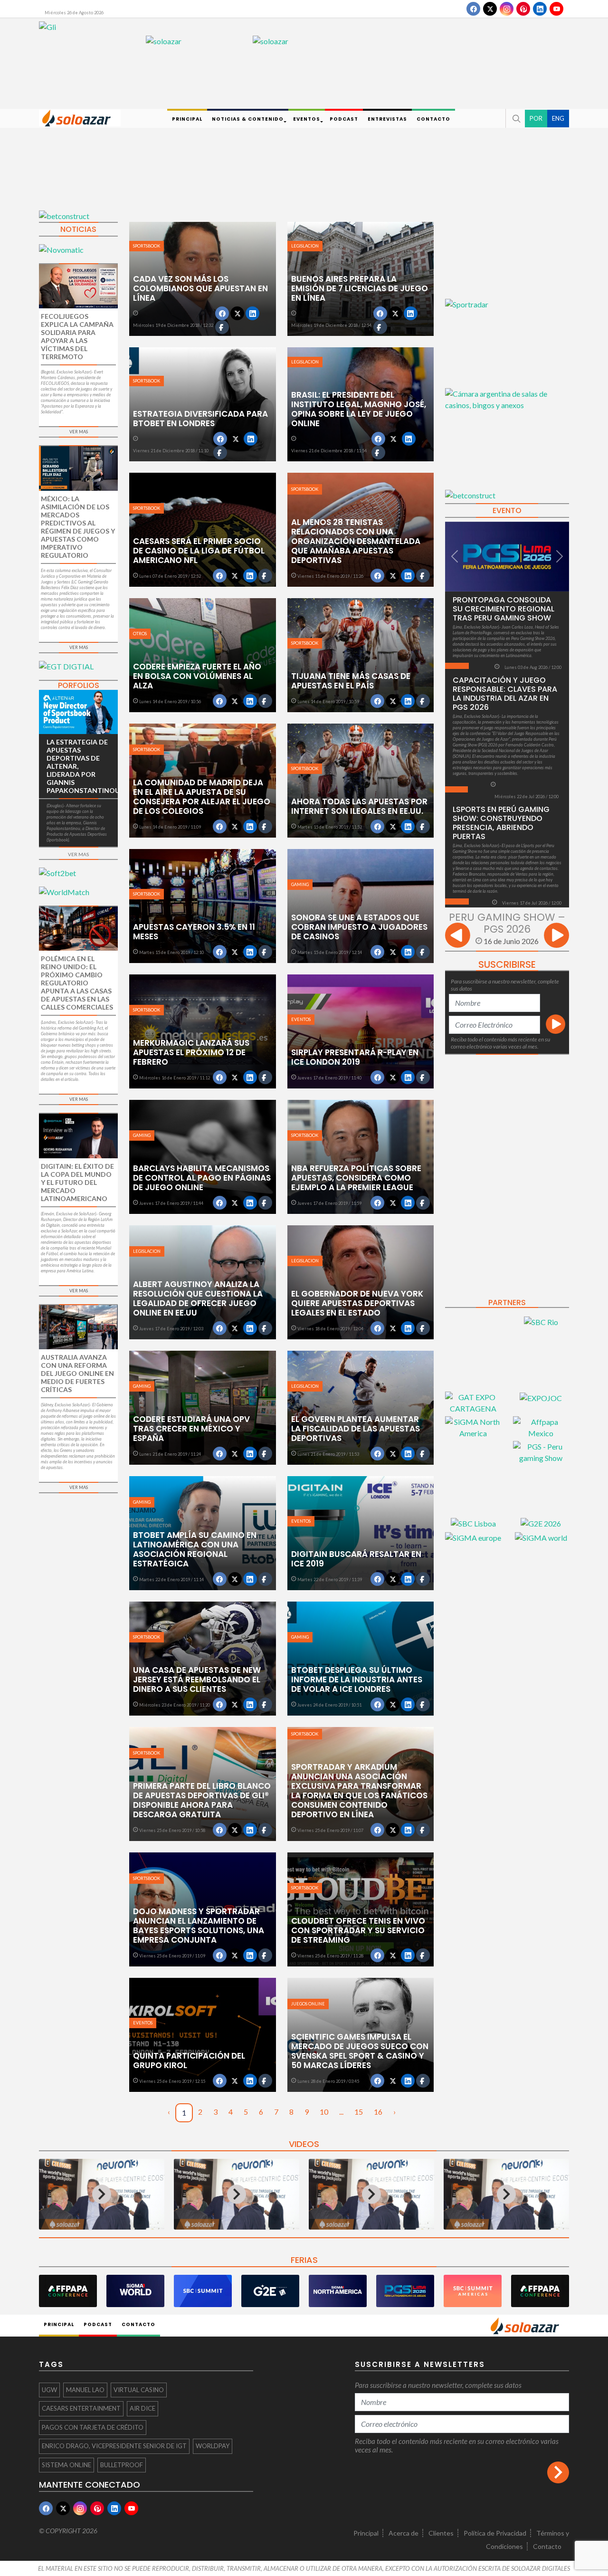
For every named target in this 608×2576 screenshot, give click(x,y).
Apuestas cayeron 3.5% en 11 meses (194, 932)
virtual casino (139, 2390)
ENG (558, 118)
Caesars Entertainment (81, 2408)
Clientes (441, 2533)
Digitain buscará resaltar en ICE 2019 (356, 1559)
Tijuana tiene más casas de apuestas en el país (351, 681)
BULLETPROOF (122, 2465)
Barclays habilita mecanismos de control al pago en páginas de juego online (202, 1178)
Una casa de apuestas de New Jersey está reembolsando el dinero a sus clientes (197, 1679)
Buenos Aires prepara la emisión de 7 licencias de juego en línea (360, 288)
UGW (49, 2390)
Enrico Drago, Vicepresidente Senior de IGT (114, 2446)
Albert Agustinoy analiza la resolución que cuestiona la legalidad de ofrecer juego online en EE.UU (198, 1298)
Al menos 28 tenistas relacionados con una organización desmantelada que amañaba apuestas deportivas (356, 541)
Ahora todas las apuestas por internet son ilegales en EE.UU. (359, 806)
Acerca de (404, 2533)
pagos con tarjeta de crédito (93, 2427)
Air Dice (142, 2408)
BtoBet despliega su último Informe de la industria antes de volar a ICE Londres (357, 1679)
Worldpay (213, 2446)
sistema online (66, 2465)
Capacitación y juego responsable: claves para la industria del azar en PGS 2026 (505, 694)
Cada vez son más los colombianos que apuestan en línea (200, 288)
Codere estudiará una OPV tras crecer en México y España (191, 1429)
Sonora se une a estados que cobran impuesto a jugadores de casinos (359, 927)
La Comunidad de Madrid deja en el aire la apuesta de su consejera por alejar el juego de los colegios (202, 797)
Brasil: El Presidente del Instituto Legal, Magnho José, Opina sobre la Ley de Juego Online (359, 409)
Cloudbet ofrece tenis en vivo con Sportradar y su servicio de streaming (358, 1930)
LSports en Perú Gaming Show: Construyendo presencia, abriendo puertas (501, 823)
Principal (366, 2533)
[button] (515, 118)
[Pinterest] (523, 9)
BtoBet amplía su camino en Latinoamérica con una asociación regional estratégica (195, 1549)
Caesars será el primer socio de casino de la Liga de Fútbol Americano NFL (199, 551)
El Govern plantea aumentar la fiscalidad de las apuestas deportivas (356, 1429)
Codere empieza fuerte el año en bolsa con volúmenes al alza (197, 676)
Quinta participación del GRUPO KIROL (189, 2061)
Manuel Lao (85, 2390)
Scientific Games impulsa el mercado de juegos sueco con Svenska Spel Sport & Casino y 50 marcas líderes (360, 2051)
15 (359, 2112)
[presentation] (458, 937)
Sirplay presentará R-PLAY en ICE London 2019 (355, 1057)
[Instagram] (507, 9)
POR (536, 118)
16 (378, 2112)
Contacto (547, 2546)
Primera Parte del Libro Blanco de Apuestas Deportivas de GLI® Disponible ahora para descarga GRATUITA (202, 1800)
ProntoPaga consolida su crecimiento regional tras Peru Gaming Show (503, 609)
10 (324, 2112)
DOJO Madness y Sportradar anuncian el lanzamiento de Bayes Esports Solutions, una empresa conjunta (199, 1926)
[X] (490, 9)
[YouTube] (556, 9)
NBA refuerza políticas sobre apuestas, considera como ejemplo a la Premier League (356, 1178)
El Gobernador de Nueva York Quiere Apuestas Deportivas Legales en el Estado (357, 1303)
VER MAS (79, 432)
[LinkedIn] (540, 9)
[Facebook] (473, 9)
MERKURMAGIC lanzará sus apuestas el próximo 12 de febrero (191, 1052)
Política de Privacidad (495, 2533)
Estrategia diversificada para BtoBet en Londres (200, 419)
